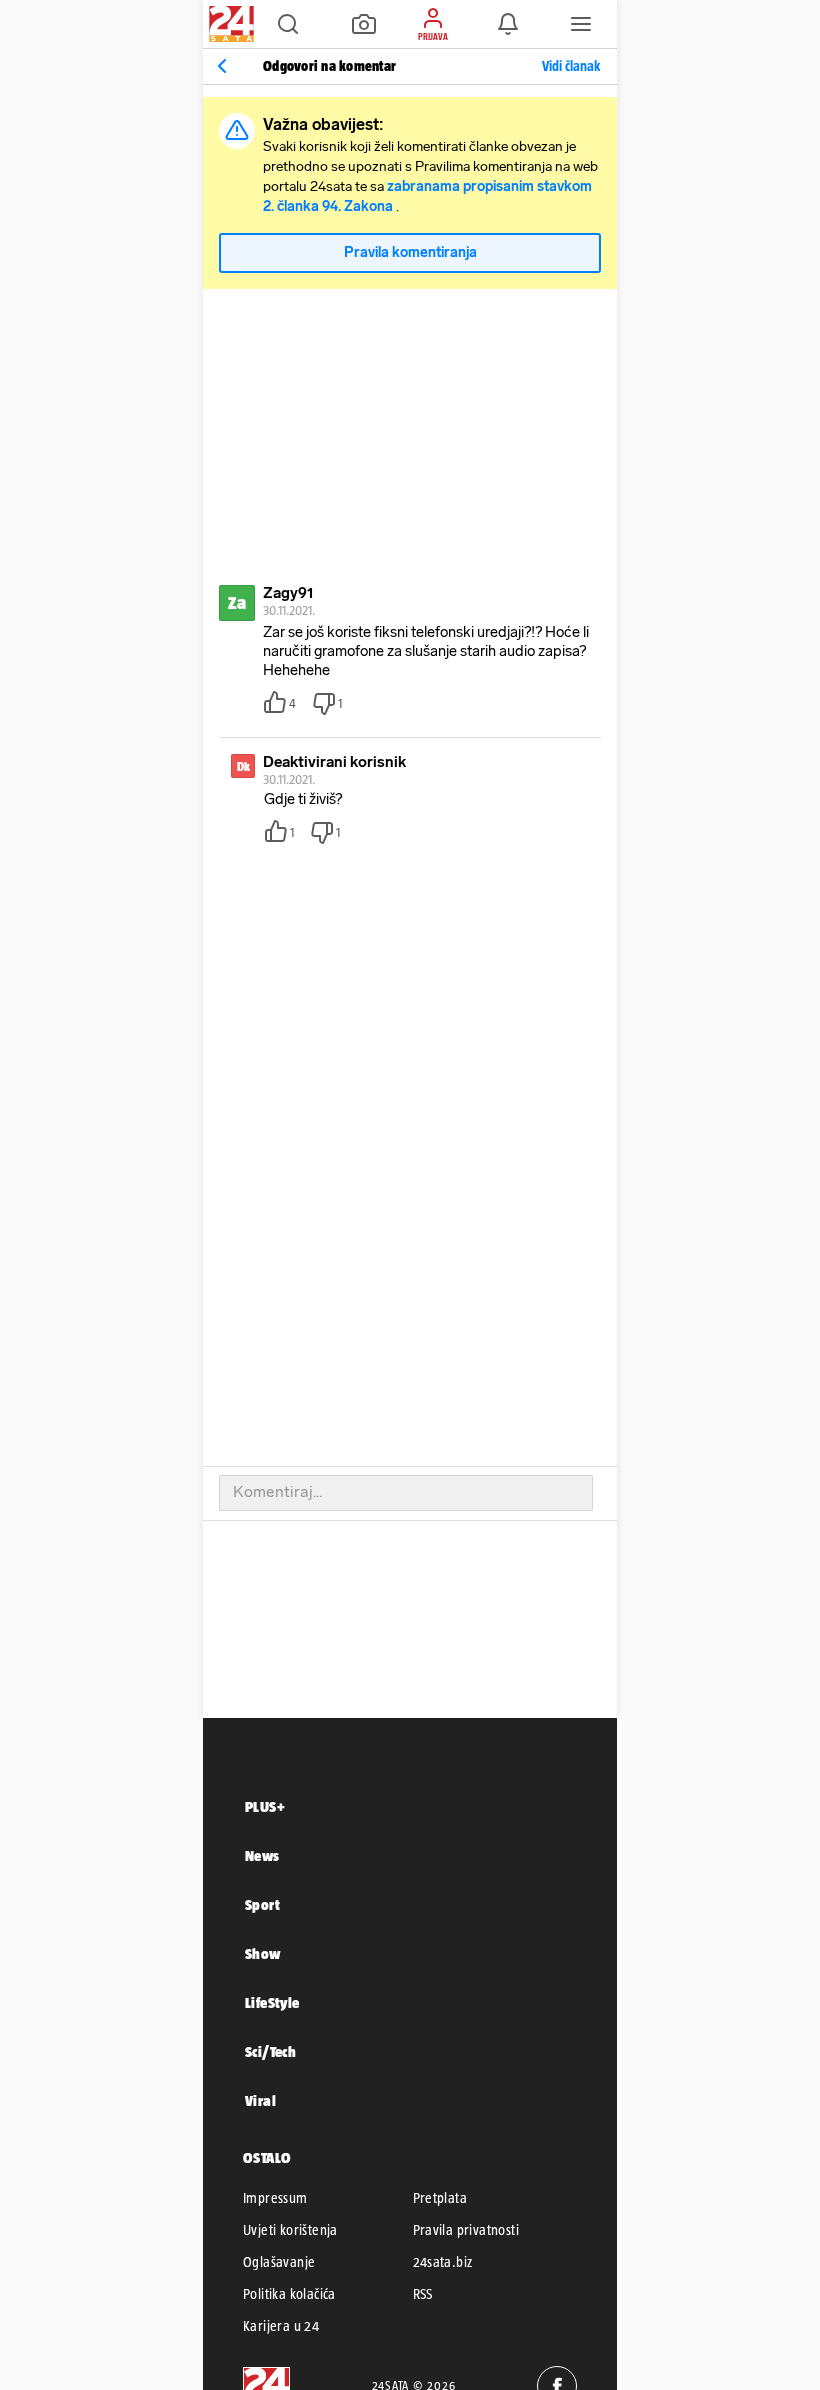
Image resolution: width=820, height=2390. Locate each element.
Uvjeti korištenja (290, 2230)
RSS (423, 2294)
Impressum (275, 2198)
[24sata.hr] (229, 24)
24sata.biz (443, 2262)
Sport (262, 1904)
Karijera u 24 (281, 2326)
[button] (288, 24)
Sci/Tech (270, 2051)
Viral (260, 2100)
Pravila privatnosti (466, 2230)
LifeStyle (272, 2002)
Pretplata (440, 2198)
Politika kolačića (289, 2294)
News (262, 1855)
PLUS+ (265, 1806)
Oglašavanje (279, 2262)
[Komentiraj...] (406, 1493)
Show (263, 1953)
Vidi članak (571, 66)
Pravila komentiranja (410, 252)
